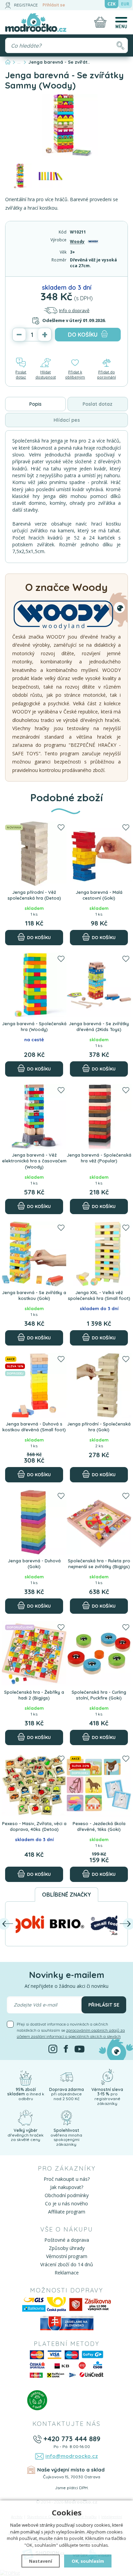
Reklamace (67, 2273)
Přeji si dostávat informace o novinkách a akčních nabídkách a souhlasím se (71, 2030)
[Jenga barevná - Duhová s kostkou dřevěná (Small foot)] (34, 1385)
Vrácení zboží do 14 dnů (67, 2264)
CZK (112, 4)
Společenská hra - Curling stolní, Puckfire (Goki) (99, 1695)
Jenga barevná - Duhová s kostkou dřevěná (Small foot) (34, 1427)
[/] (26, 2076)
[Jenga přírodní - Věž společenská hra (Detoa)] (34, 854)
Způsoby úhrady (67, 2248)
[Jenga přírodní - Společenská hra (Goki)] (99, 1385)
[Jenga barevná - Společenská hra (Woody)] (34, 985)
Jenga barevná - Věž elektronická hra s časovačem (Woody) (34, 1161)
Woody (77, 242)
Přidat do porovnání (107, 374)
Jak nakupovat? (67, 2187)
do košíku (83, 335)
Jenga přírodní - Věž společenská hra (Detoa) (34, 895)
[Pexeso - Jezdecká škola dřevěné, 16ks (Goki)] (99, 1785)
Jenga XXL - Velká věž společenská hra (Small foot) (99, 1295)
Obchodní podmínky (67, 2195)
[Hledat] (120, 45)
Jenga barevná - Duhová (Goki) (34, 1564)
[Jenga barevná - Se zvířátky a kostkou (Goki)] (34, 1254)
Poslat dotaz (21, 374)
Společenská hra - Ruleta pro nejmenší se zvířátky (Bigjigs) (99, 1564)
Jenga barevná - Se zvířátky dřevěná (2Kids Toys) (99, 1027)
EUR (125, 4)
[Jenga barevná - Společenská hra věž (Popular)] (99, 1116)
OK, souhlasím (88, 2561)
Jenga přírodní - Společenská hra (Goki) (99, 1427)
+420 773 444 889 (72, 2439)
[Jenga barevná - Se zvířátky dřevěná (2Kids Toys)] (99, 985)
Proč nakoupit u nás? (67, 2179)
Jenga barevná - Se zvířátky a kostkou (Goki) (34, 1295)
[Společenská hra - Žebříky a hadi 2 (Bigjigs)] (34, 1654)
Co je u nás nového (66, 2203)
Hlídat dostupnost (46, 374)
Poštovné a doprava (67, 2240)
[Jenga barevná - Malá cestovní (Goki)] (99, 854)
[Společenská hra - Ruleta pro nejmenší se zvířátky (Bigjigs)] (99, 1522)
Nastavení (41, 2561)
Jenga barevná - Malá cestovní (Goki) (99, 895)
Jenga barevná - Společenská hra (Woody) (34, 1027)
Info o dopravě (74, 310)
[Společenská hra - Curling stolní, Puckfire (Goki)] (99, 1654)
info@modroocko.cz (72, 2456)
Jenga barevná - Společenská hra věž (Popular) (99, 1158)
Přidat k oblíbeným (75, 374)
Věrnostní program (67, 2256)
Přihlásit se (54, 5)
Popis (35, 404)
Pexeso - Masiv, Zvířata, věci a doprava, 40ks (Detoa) (34, 1826)
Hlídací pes (67, 420)
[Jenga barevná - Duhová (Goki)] (34, 1522)
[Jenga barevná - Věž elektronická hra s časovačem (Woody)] (34, 1116)
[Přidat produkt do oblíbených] (61, 828)
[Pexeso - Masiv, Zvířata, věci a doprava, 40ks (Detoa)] (34, 1785)
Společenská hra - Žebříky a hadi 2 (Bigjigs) (34, 1695)
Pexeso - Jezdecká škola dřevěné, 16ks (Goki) (99, 1826)
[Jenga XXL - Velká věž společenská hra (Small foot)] (99, 1254)
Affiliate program (67, 2212)
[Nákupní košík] (100, 22)
